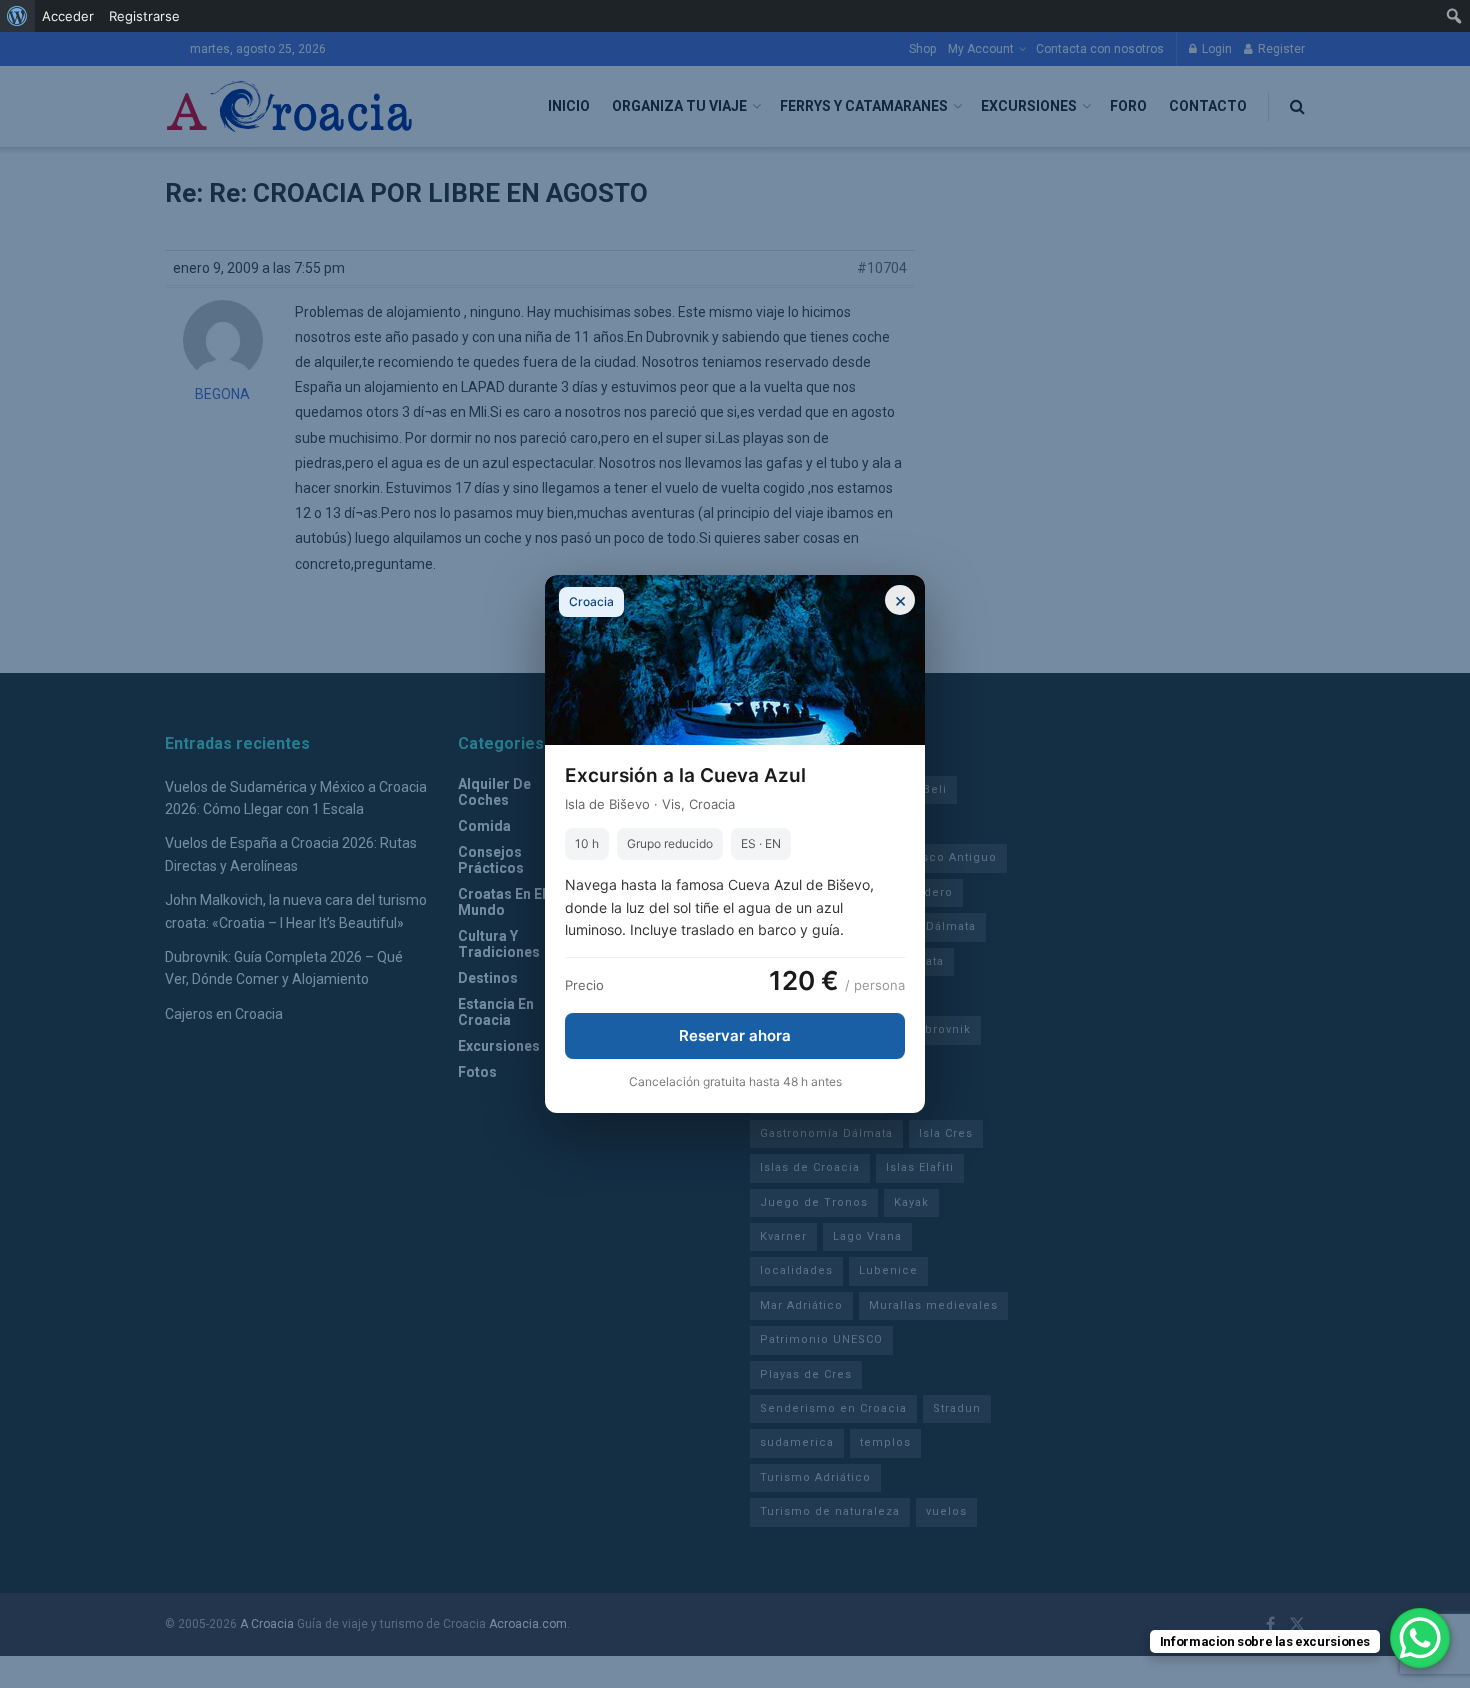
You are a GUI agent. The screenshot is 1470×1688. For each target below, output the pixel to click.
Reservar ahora (735, 1035)
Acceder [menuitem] (68, 16)
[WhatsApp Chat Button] (1420, 1638)
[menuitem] (17, 16)
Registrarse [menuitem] (144, 16)
